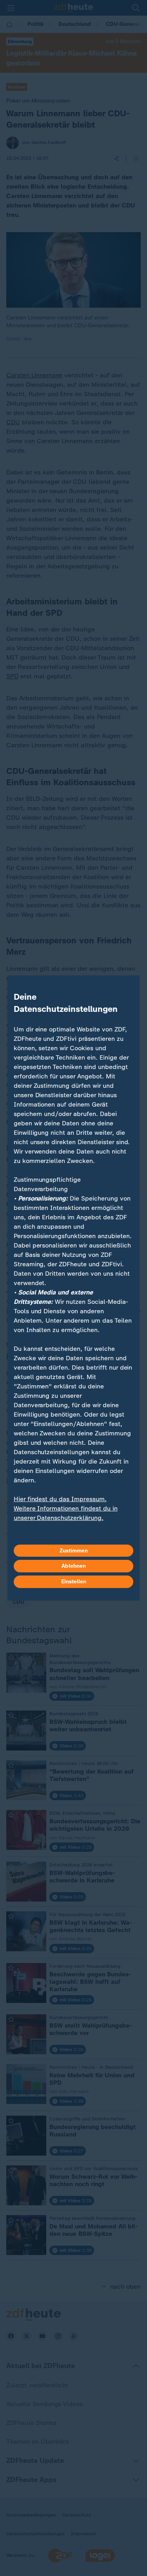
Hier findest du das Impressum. (60, 1499)
